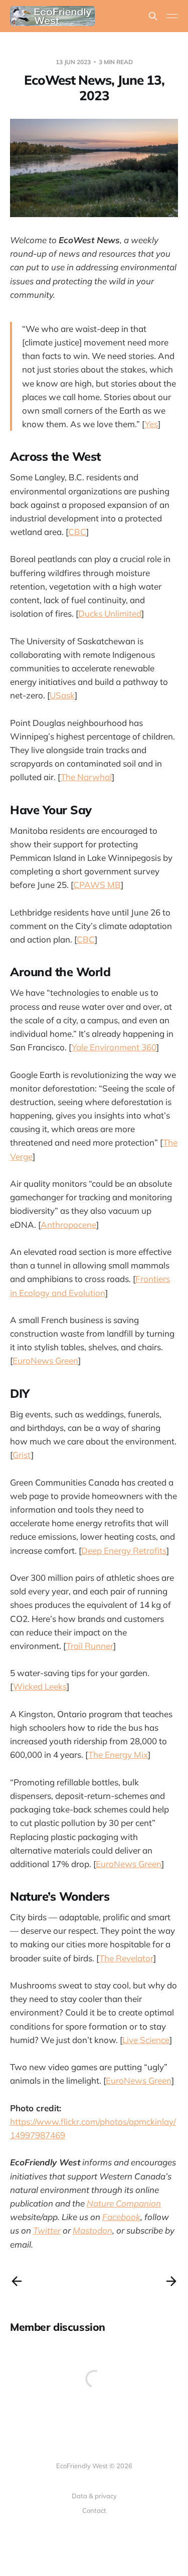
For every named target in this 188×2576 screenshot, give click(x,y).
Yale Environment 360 (114, 1047)
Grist (22, 1455)
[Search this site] (153, 16)
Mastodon (92, 2230)
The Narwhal (86, 777)
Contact (94, 2510)
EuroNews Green (45, 1360)
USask (62, 695)
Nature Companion (124, 2203)
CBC (77, 532)
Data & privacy (94, 2496)
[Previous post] (17, 2281)
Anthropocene (68, 1225)
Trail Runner (90, 1646)
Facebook (121, 2217)
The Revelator (126, 1958)
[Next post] (171, 2281)
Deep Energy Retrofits (124, 1550)
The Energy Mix (118, 1755)
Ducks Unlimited (110, 613)
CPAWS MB (97, 885)
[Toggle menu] (172, 16)
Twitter (47, 2230)
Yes (151, 424)
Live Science (146, 2040)
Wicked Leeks (40, 1686)
